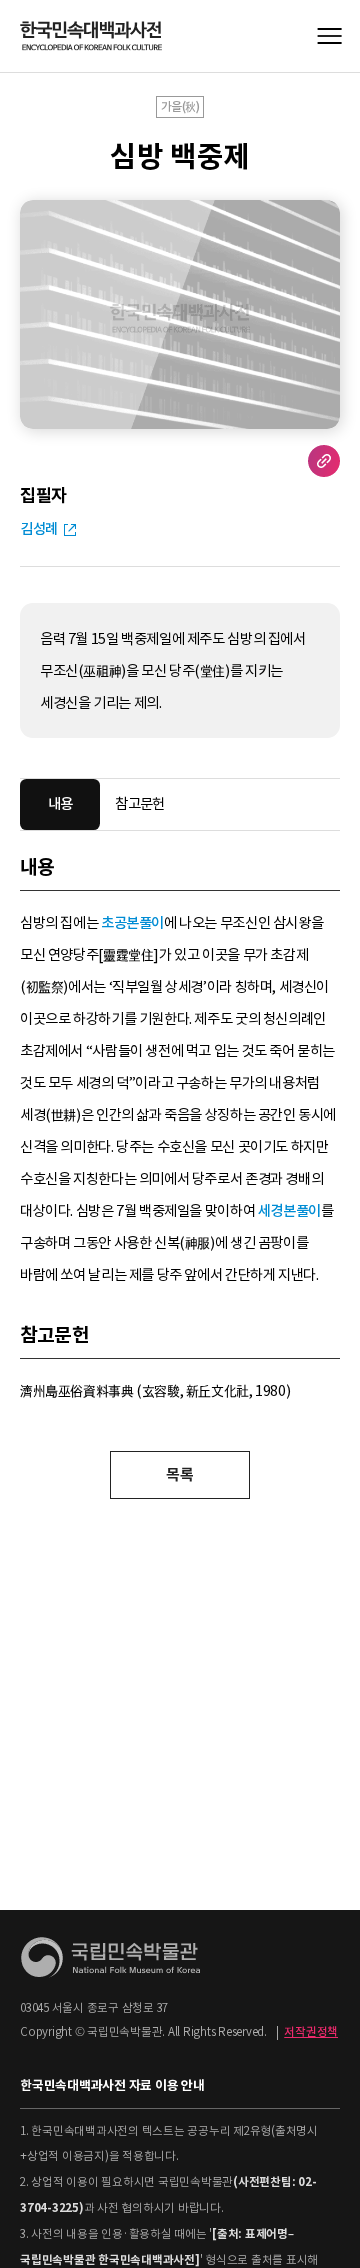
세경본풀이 (289, 1211)
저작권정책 (311, 2032)
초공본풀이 (132, 923)
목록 (179, 1474)
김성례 (39, 529)
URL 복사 (324, 461)
